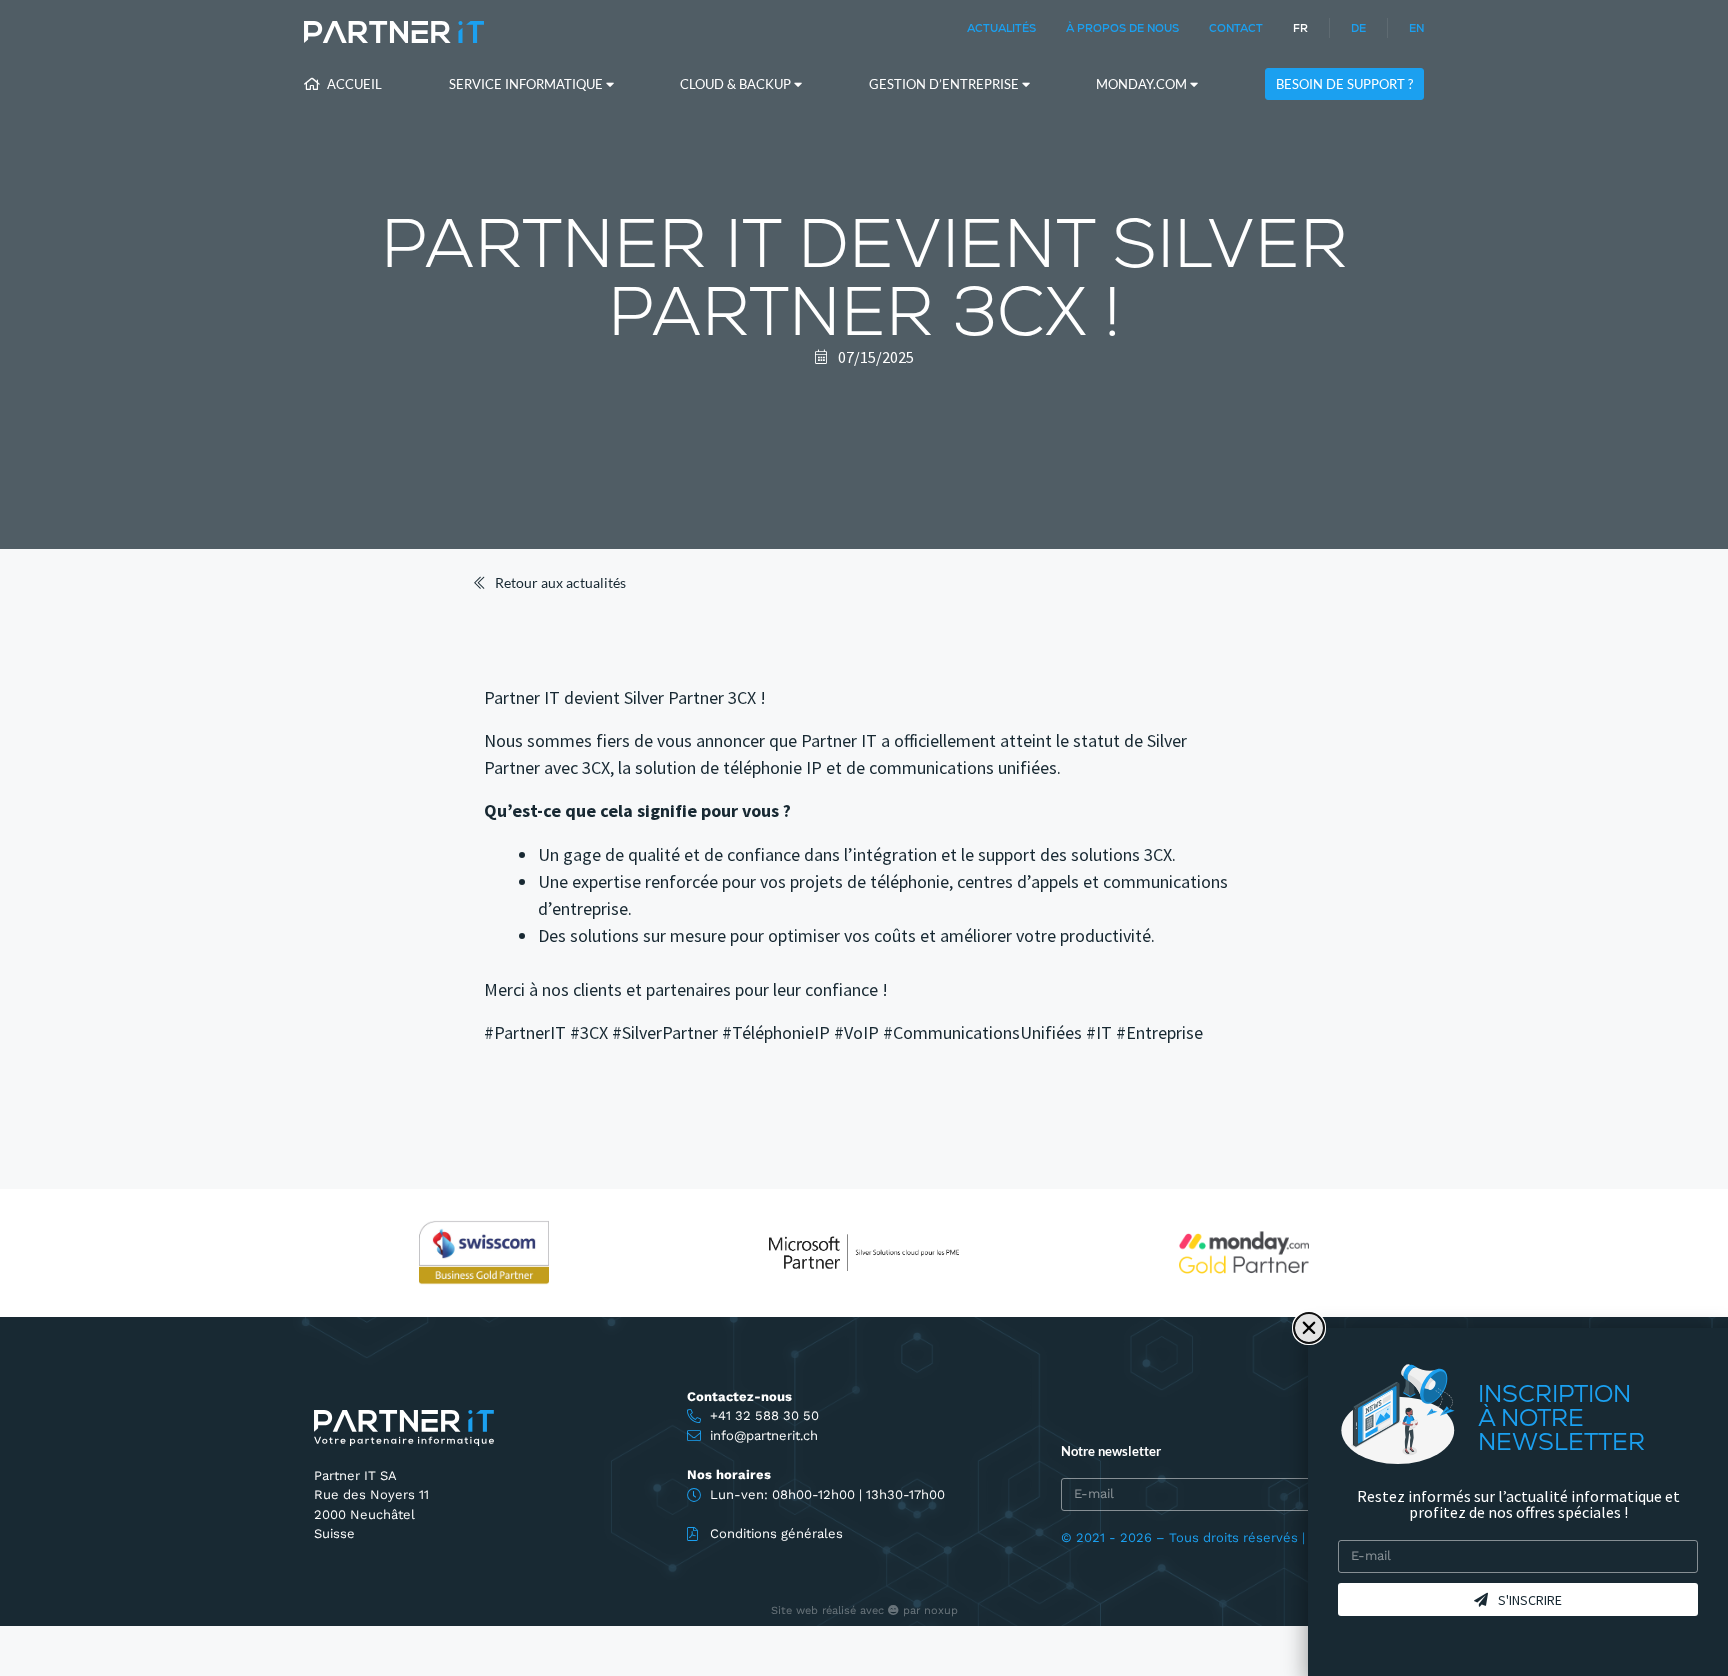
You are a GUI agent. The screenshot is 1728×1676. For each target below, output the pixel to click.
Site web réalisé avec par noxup (864, 1610)
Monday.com (1143, 84)
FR (1300, 28)
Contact (1236, 28)
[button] (1309, 1328)
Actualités (1001, 28)
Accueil (353, 84)
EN (1416, 28)
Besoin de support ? (1344, 84)
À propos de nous (1122, 28)
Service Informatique (527, 84)
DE (1358, 28)
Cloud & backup (737, 84)
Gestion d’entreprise (945, 84)
